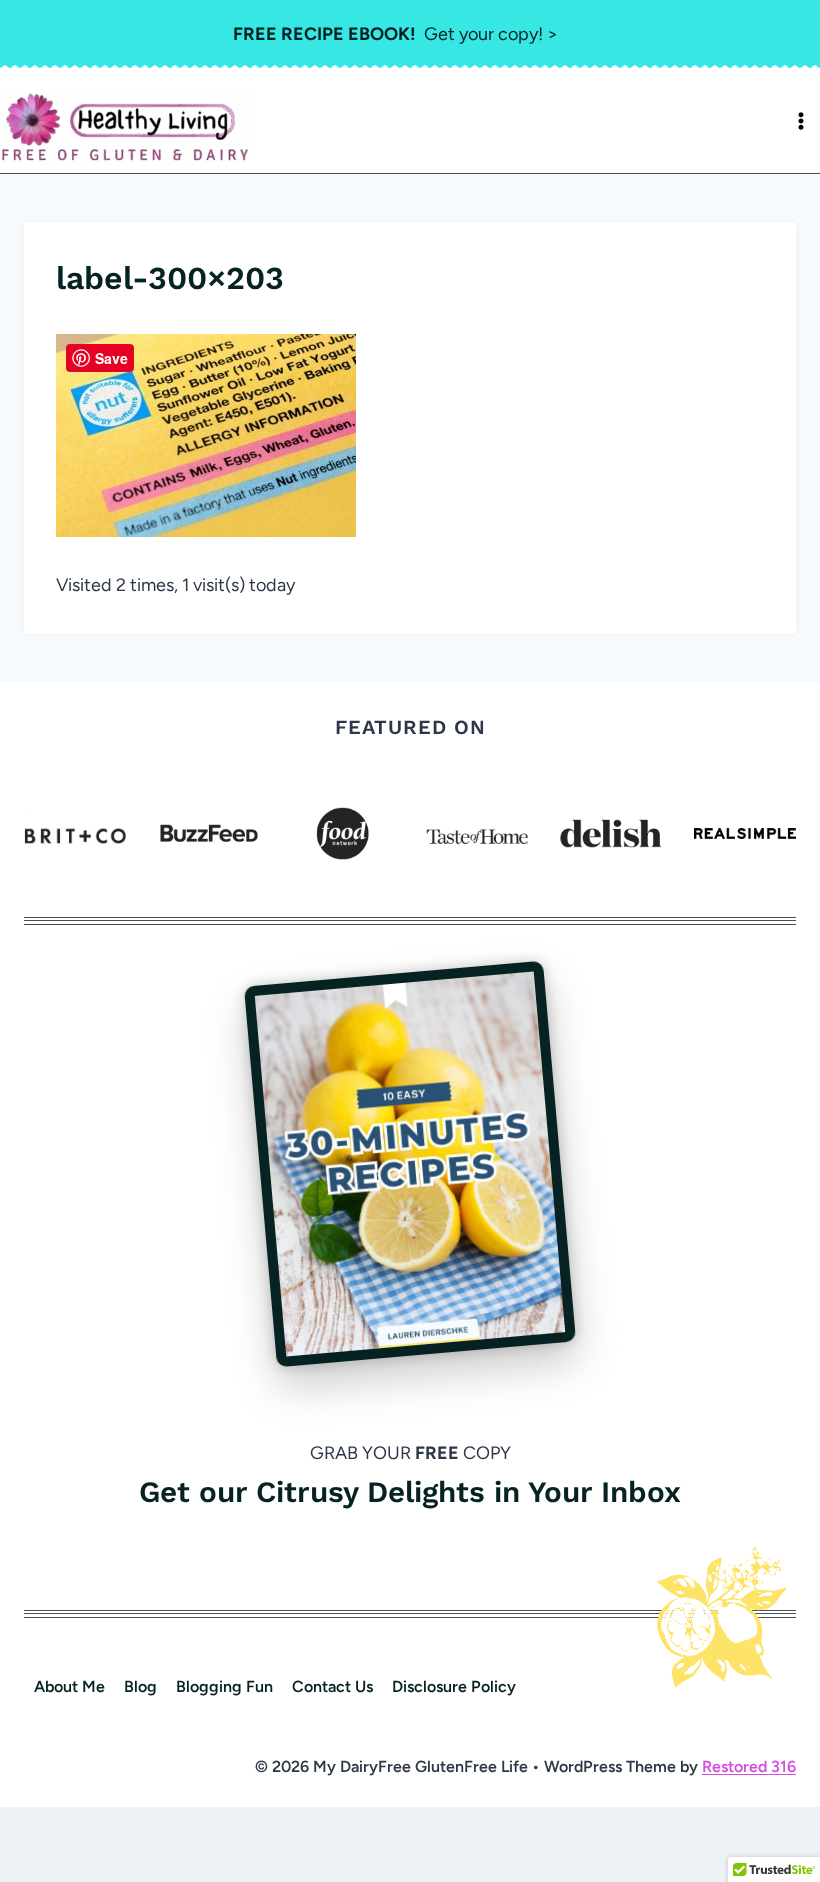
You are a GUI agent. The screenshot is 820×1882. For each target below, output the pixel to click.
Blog (140, 1686)
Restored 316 (749, 1766)
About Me (69, 1686)
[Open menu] (801, 121)
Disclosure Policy (454, 1686)
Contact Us (332, 1686)
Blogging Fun (224, 1686)
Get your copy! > (395, 34)
